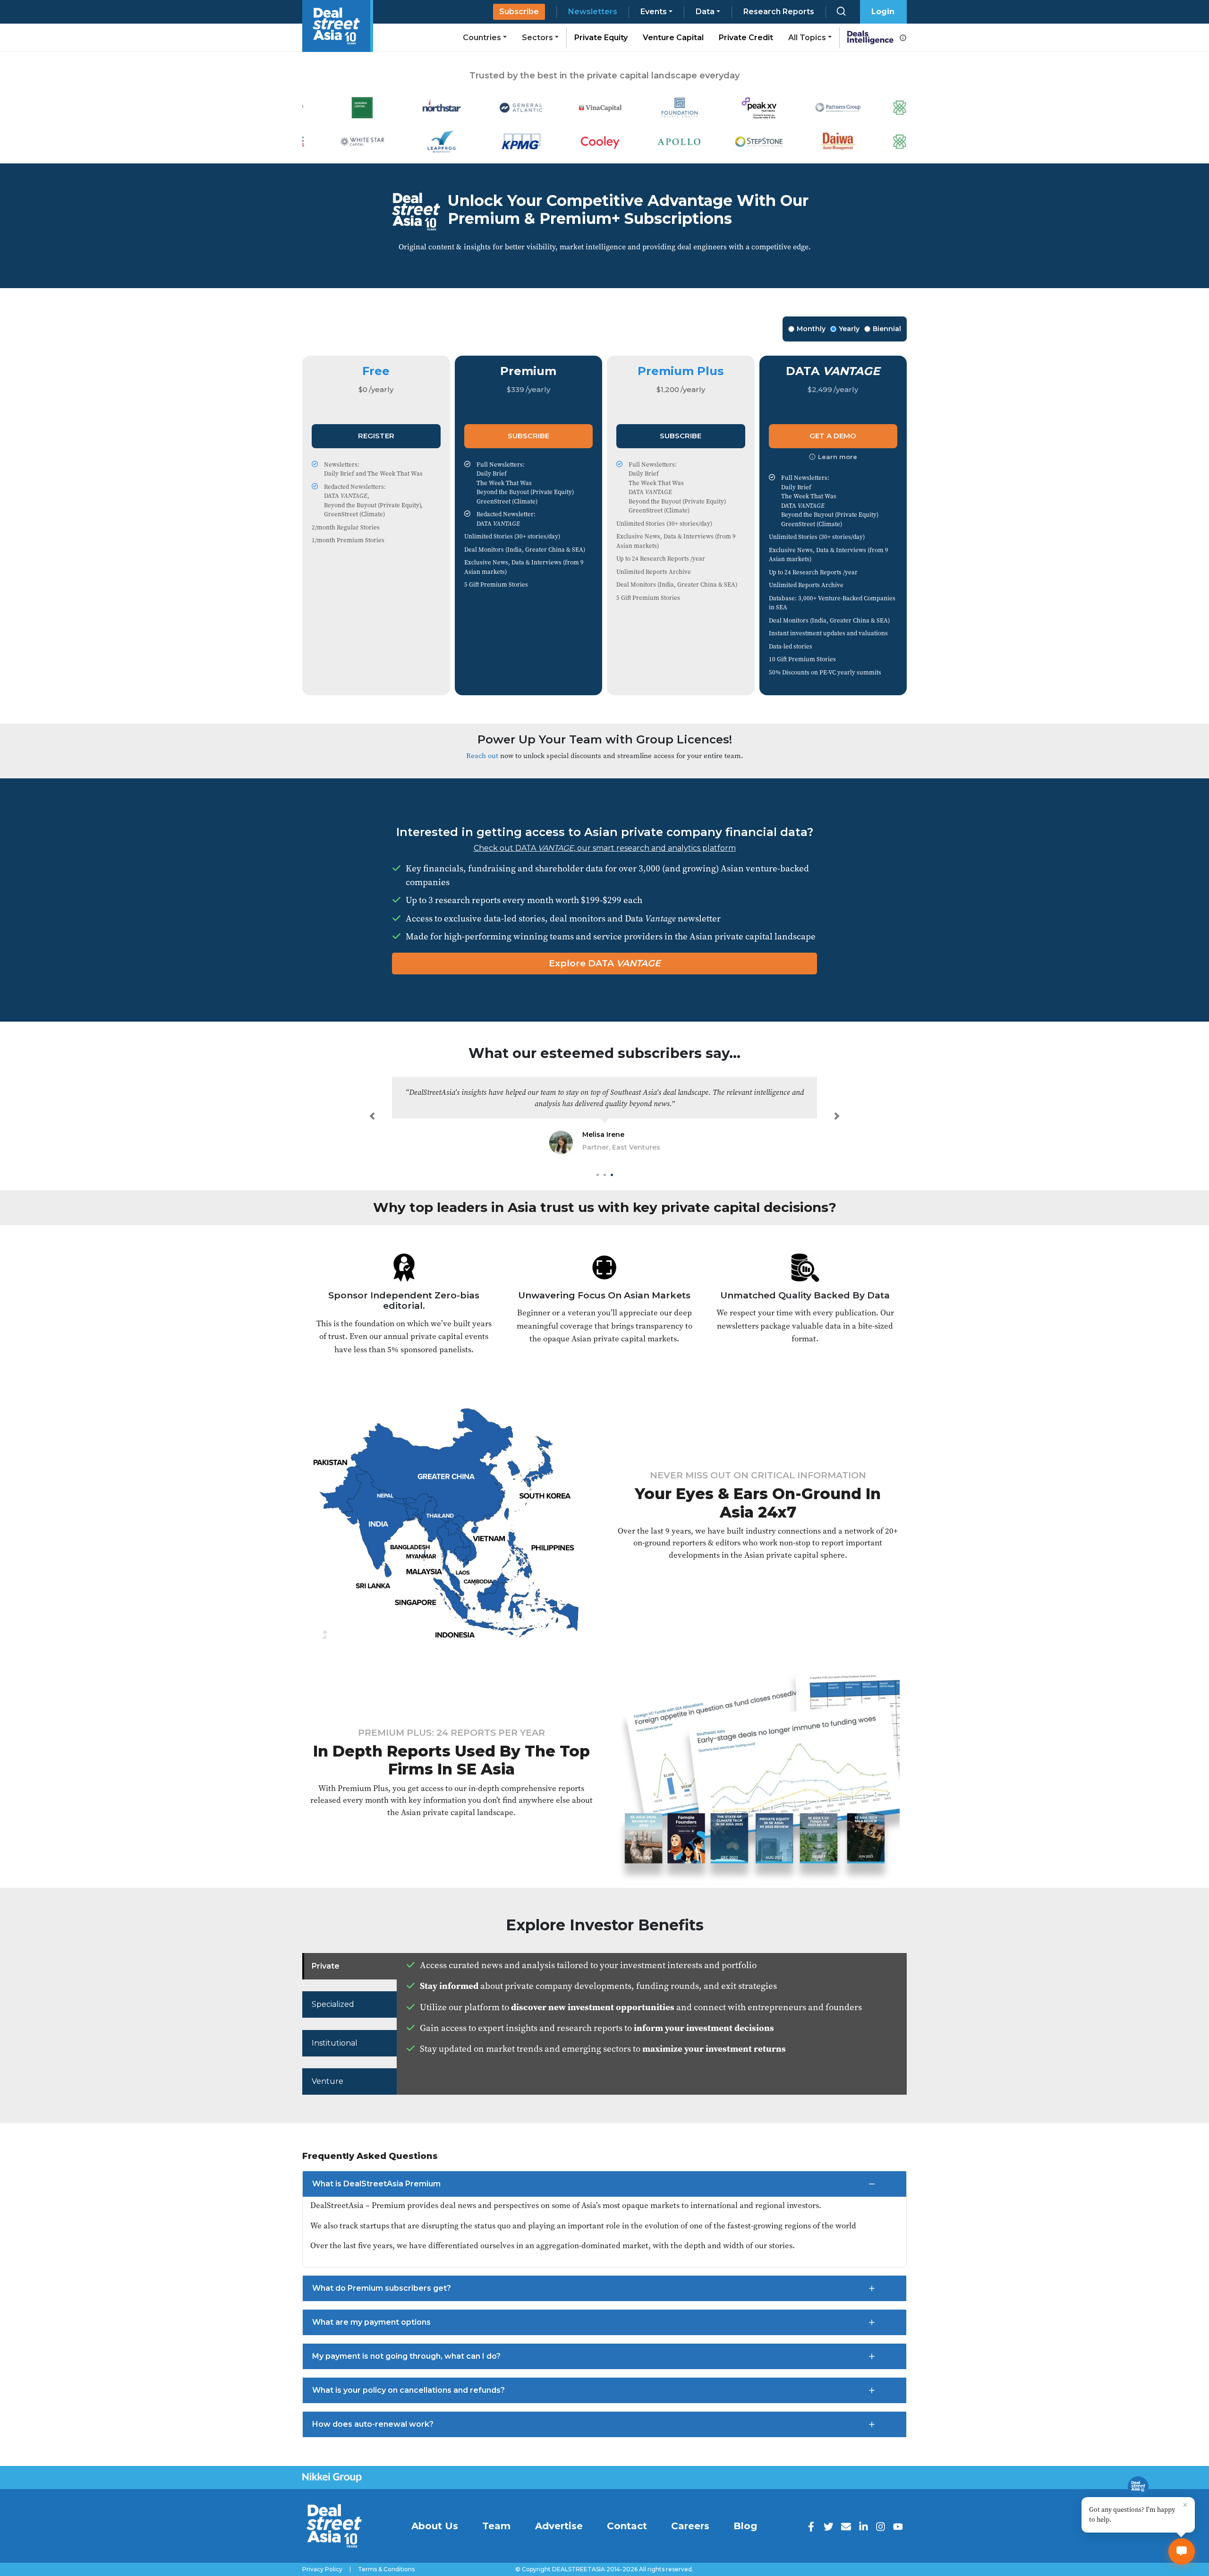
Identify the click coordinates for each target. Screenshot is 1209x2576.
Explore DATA (605, 963)
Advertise (559, 2526)
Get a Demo (833, 436)
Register (376, 436)
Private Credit (746, 38)
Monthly (811, 329)
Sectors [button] (537, 38)
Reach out (482, 755)
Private (326, 1966)
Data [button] (705, 12)
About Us (435, 2526)
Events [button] (654, 12)
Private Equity (601, 38)
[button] (372, 1116)
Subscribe (519, 12)
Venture (328, 2081)
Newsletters (593, 12)
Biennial (887, 329)
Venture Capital (673, 38)
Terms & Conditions (386, 2569)
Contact (627, 2526)
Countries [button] (482, 38)
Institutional (335, 2043)
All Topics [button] (807, 38)
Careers (690, 2526)
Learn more (838, 457)
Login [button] (883, 12)
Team (496, 2526)
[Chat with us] (1182, 2551)
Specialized (333, 2004)
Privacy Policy (322, 2569)
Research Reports (779, 12)
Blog (745, 2526)
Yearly (849, 329)
